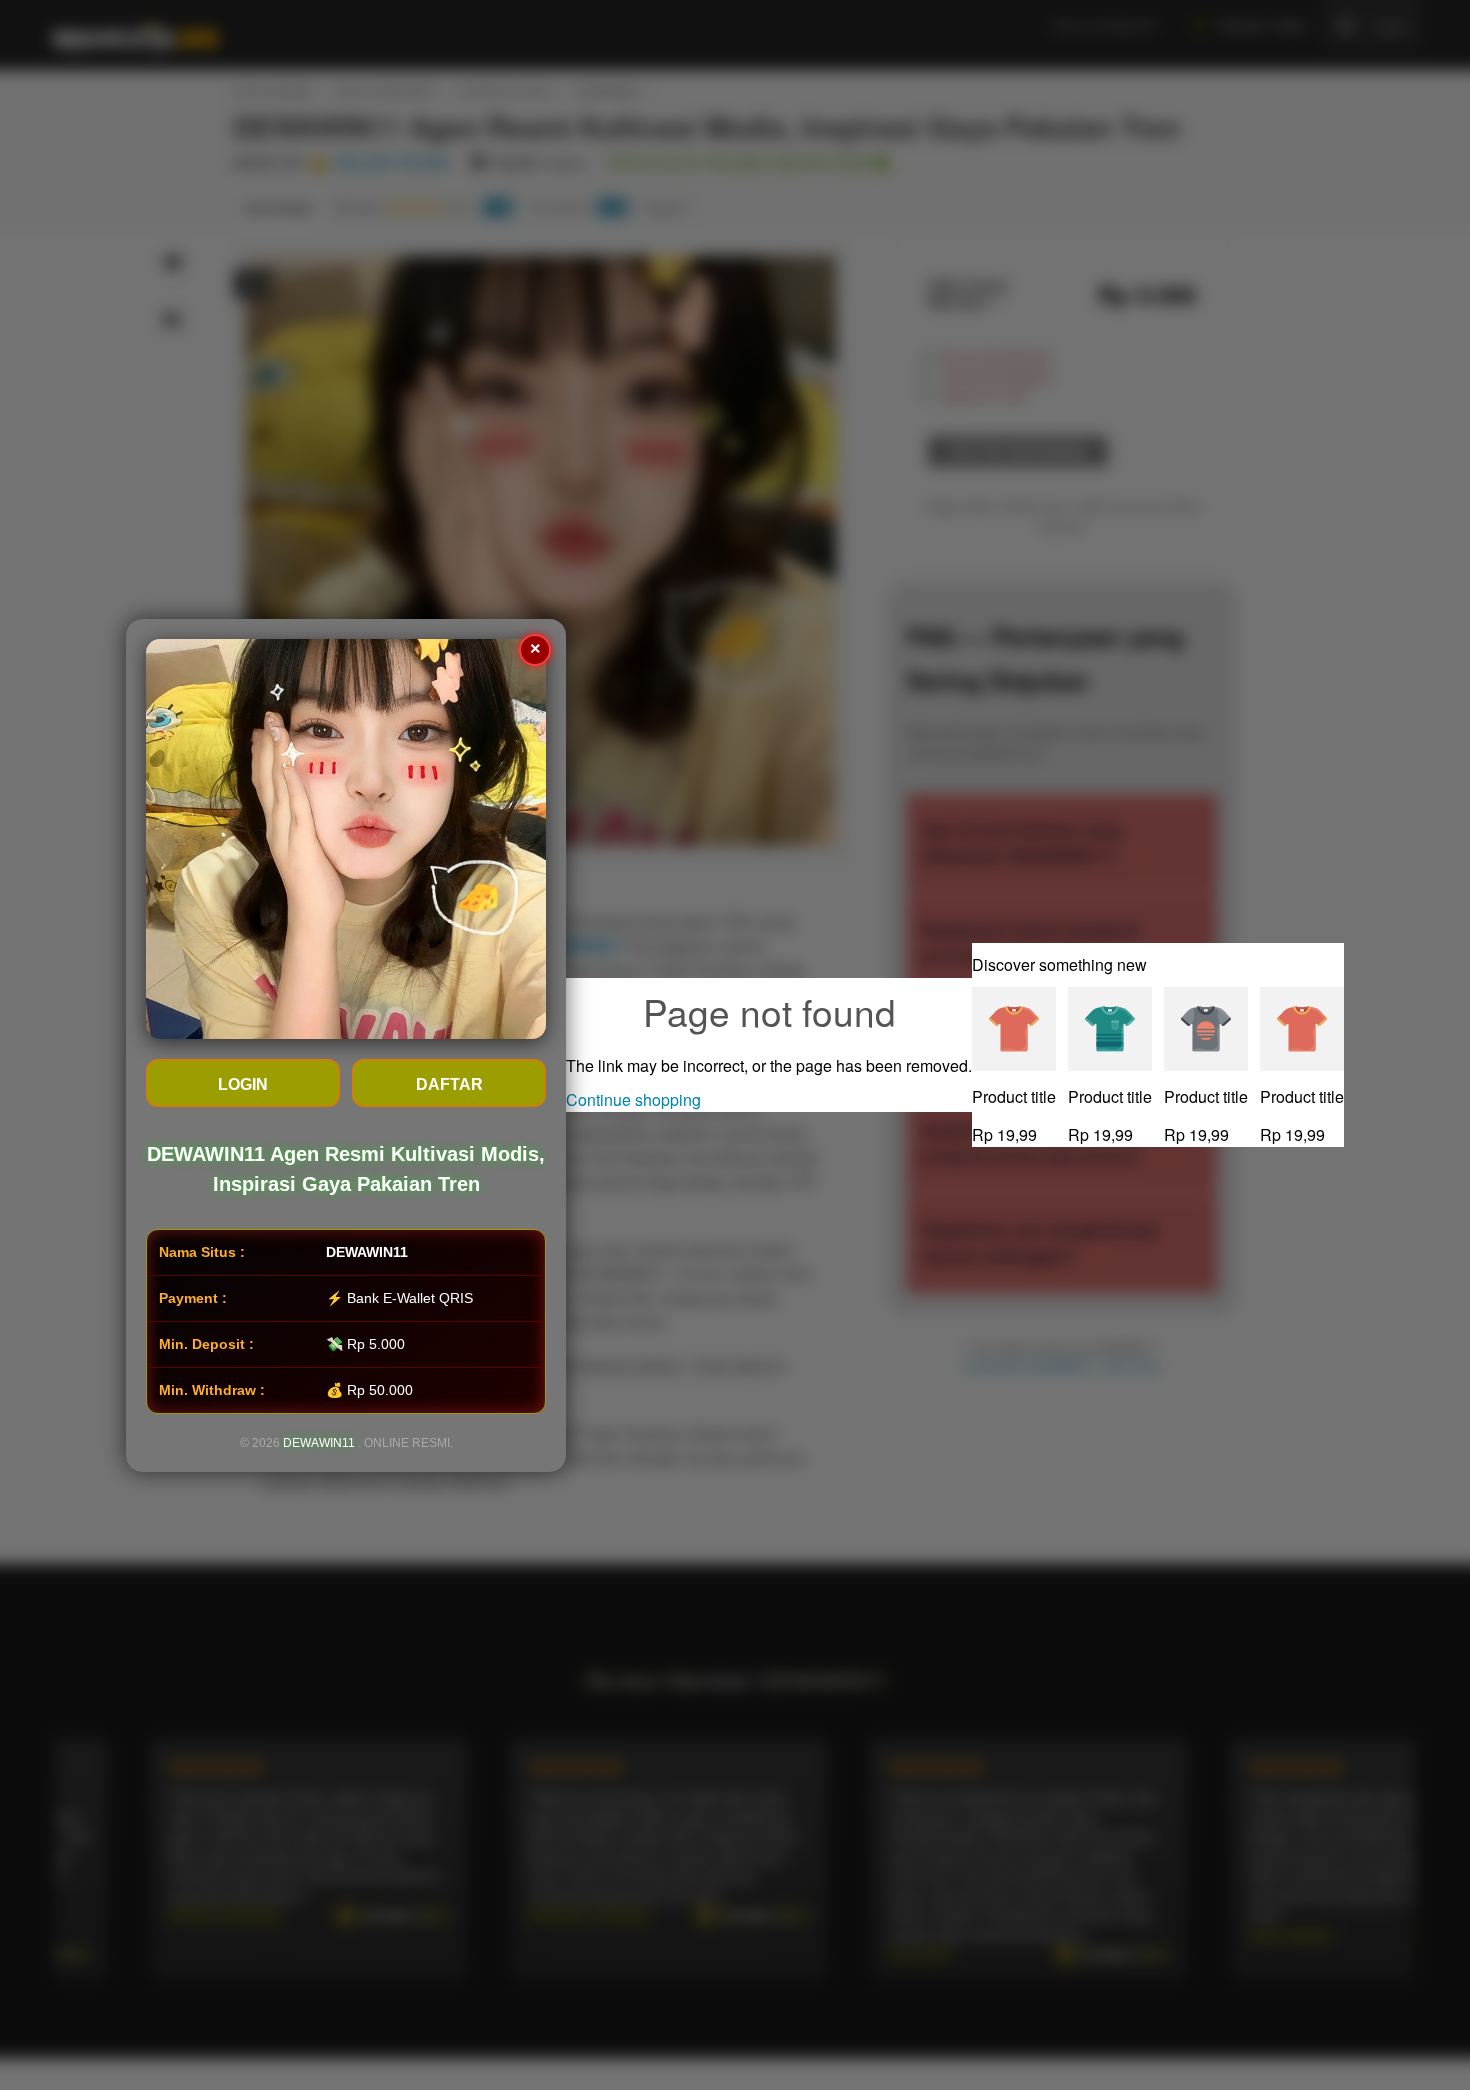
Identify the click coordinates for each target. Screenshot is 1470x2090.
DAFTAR (449, 1084)
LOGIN (243, 1084)
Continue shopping (633, 1099)
